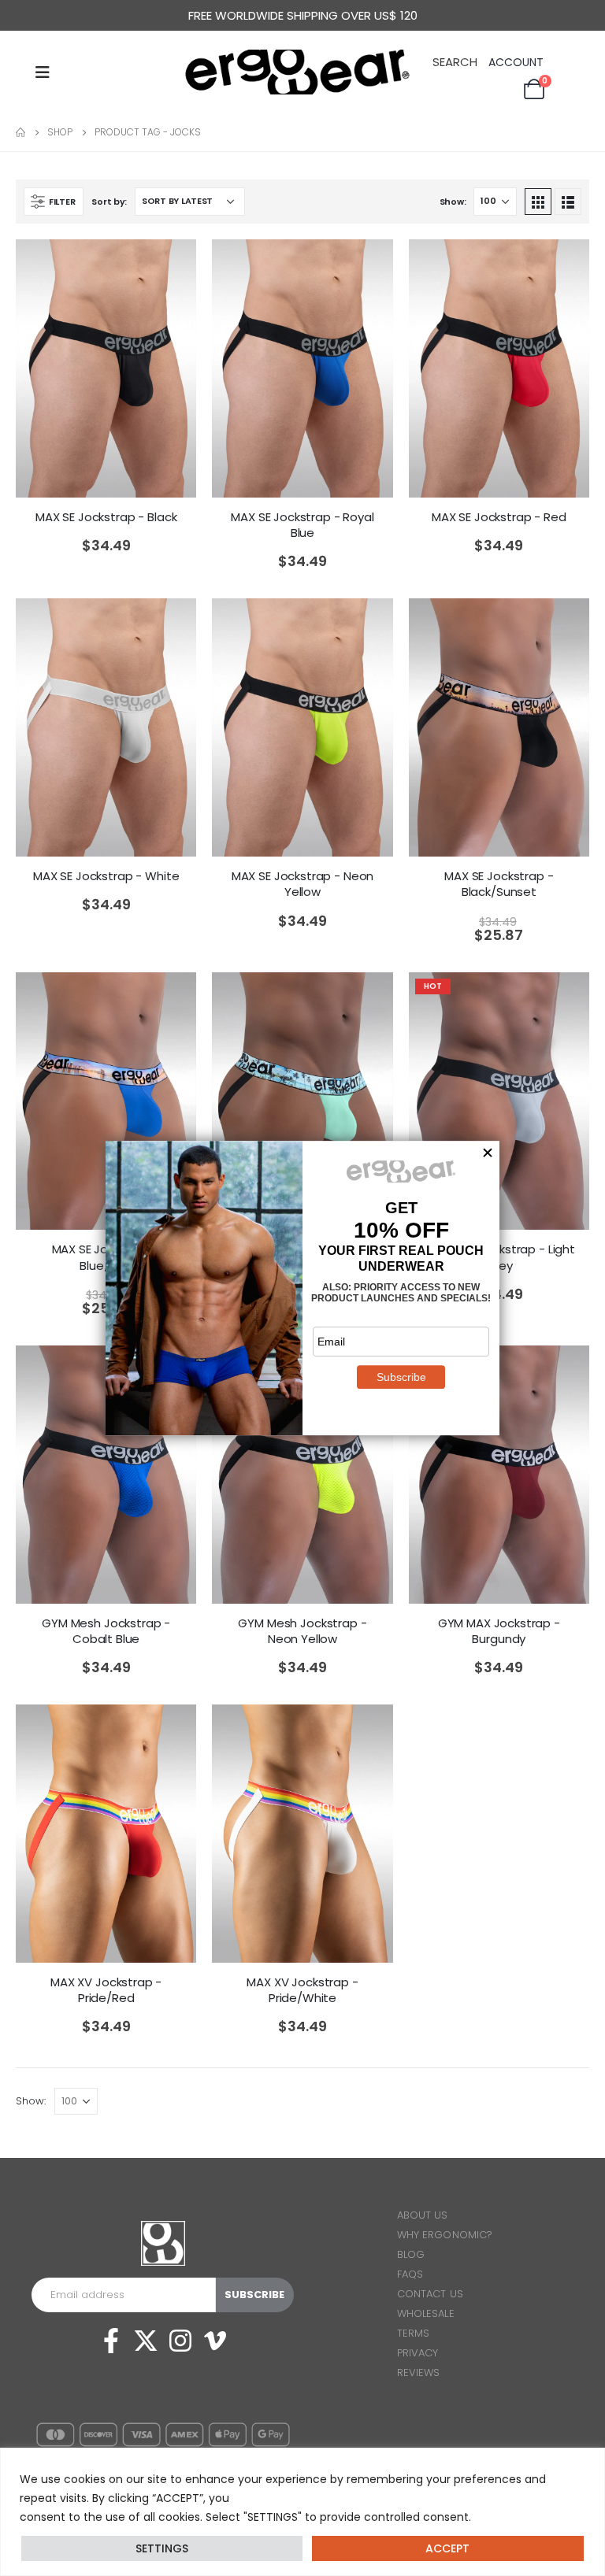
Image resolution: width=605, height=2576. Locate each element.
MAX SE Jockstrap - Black (106, 517)
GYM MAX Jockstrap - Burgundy (499, 1631)
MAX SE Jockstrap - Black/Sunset (499, 884)
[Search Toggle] (455, 61)
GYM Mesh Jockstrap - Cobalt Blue (106, 1631)
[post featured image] (106, 368)
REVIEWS (418, 2372)
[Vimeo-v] (215, 2341)
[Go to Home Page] (20, 132)
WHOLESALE (426, 2313)
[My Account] (518, 63)
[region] (302, 2512)
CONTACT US (430, 2294)
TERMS (413, 2333)
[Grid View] (538, 202)
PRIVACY (418, 2353)
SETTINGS (162, 2548)
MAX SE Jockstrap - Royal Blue (302, 525)
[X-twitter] (146, 2341)
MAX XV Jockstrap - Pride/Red (106, 1990)
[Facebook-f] (111, 2341)
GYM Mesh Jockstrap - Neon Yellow (302, 1631)
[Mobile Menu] (43, 72)
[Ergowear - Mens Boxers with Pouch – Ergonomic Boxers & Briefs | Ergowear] (302, 72)
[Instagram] (180, 2341)
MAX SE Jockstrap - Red (499, 517)
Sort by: (109, 202)
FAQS (410, 2274)
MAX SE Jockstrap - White (106, 876)
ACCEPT (447, 2548)
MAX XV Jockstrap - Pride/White (302, 1990)
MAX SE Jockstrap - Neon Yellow (303, 884)
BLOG (411, 2254)
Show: (453, 202)
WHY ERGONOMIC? (445, 2235)
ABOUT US (423, 2215)
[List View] (568, 202)
